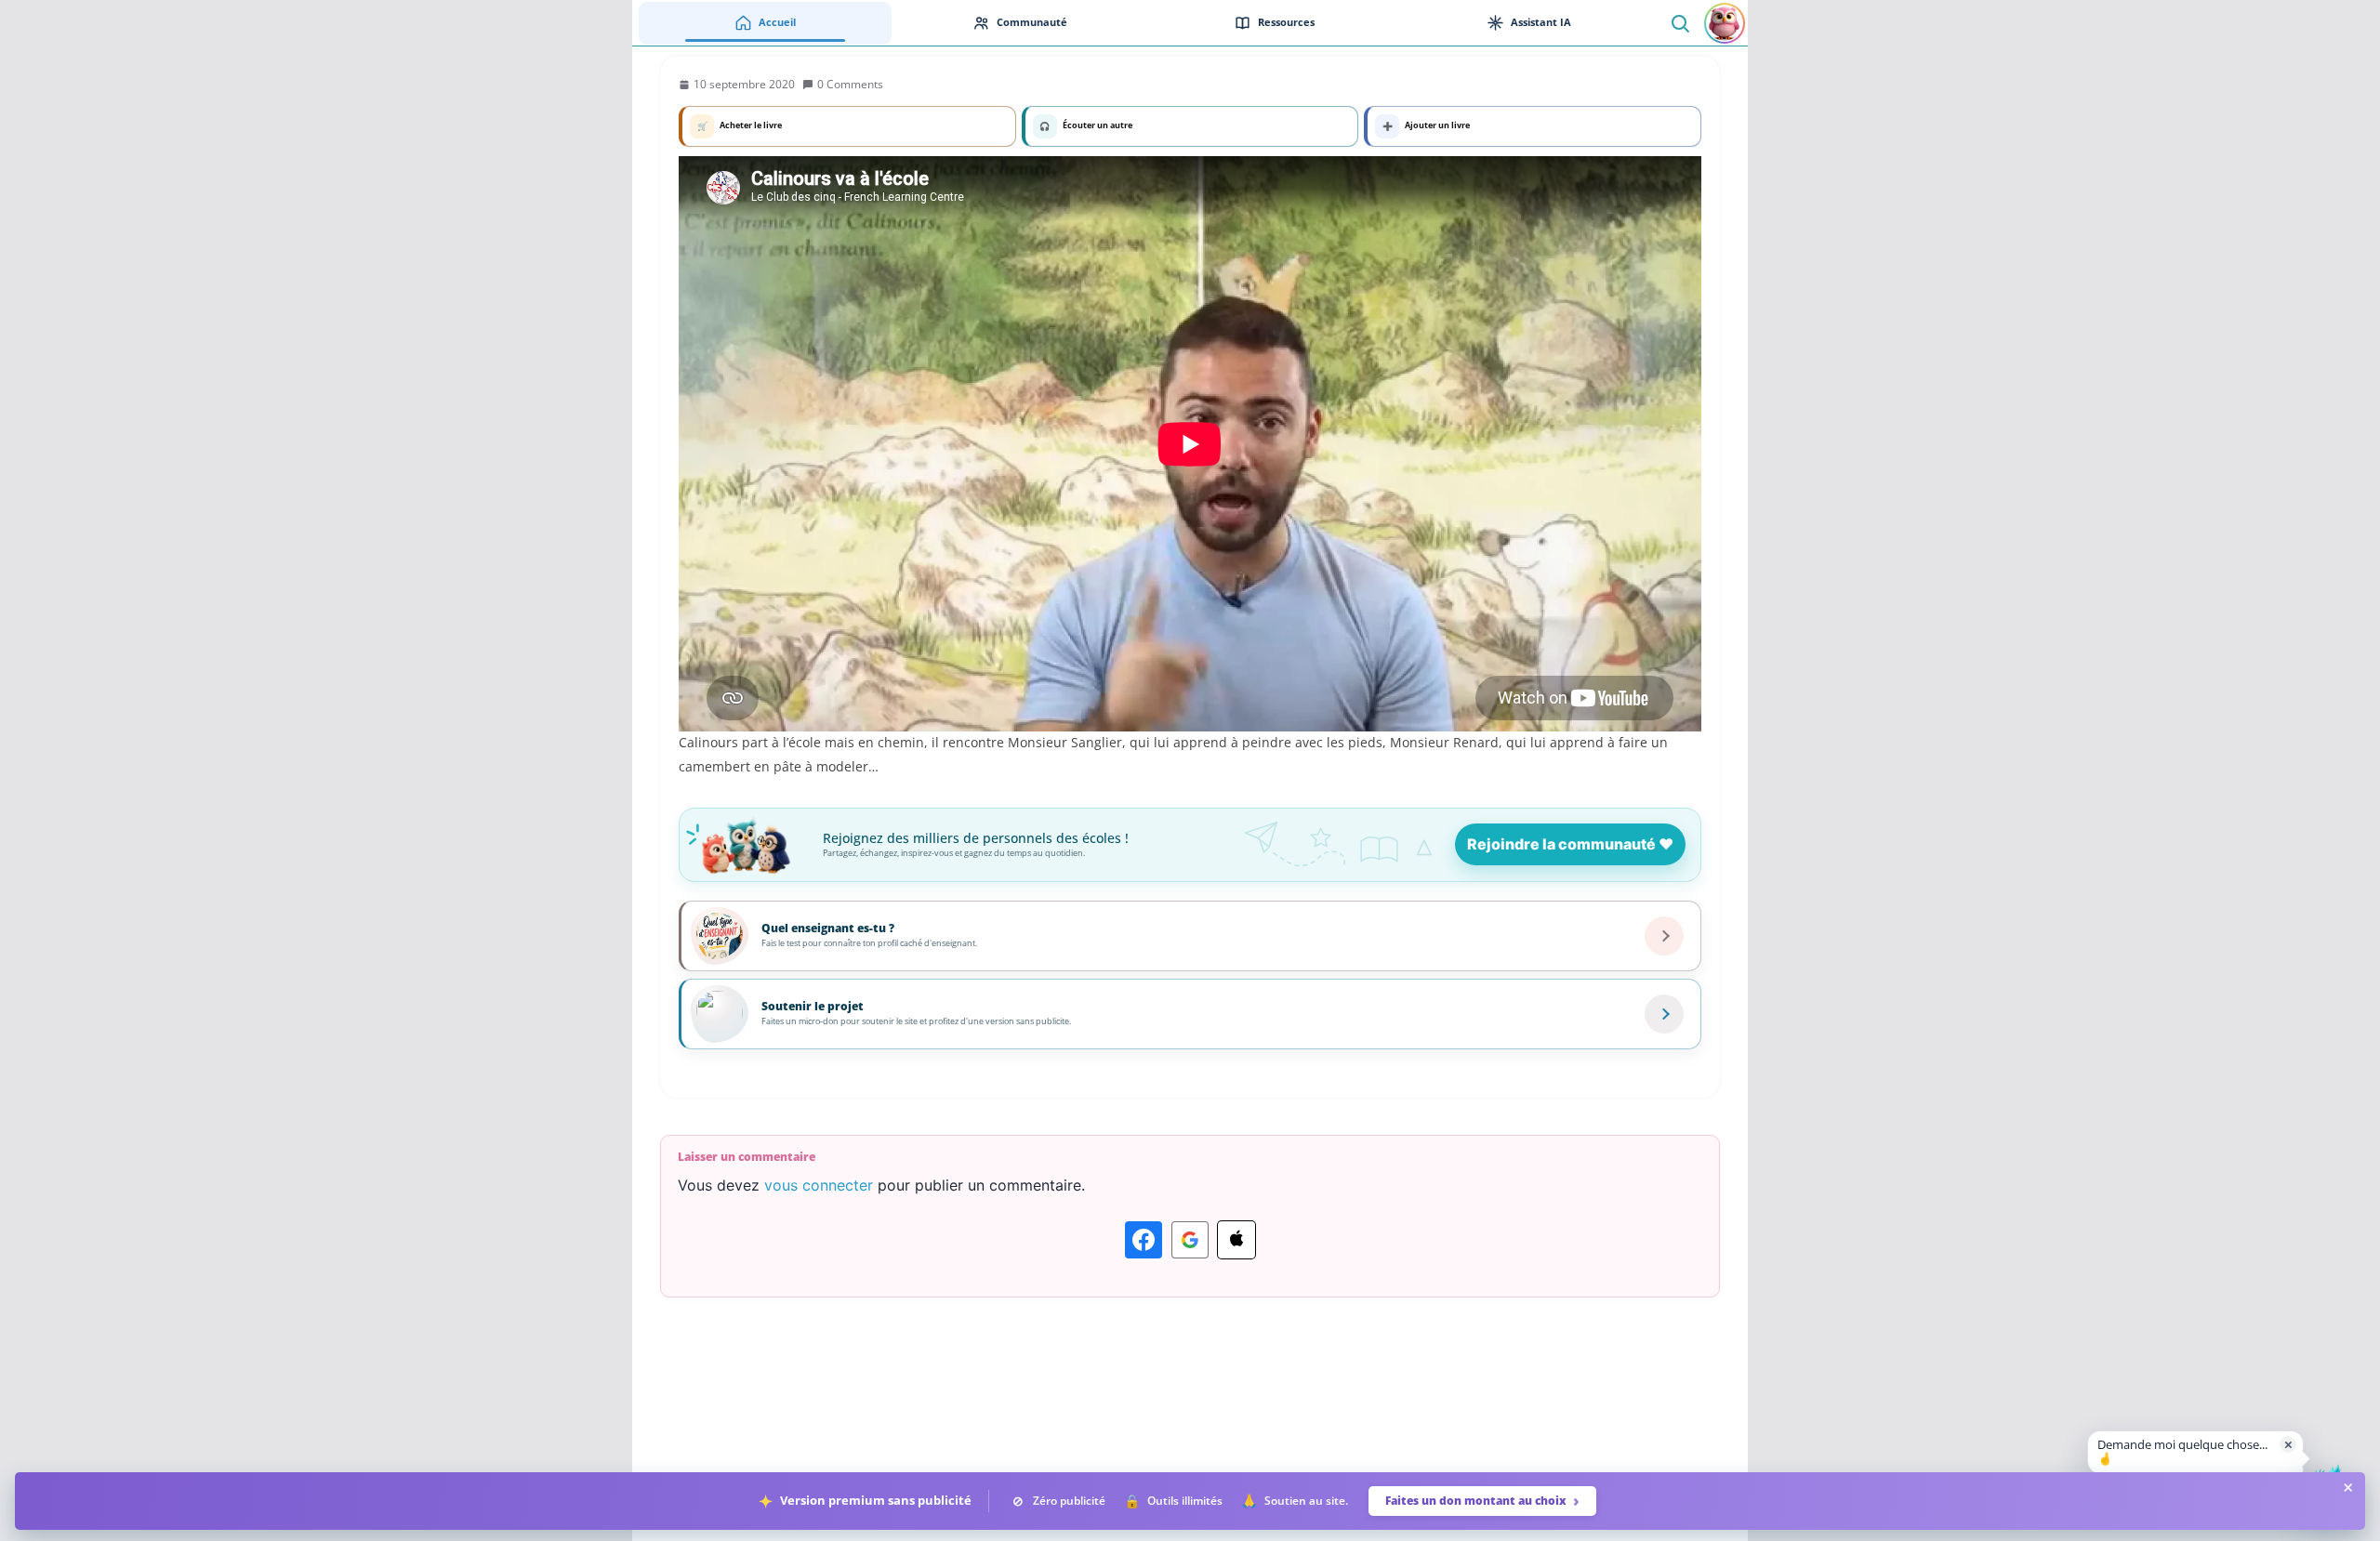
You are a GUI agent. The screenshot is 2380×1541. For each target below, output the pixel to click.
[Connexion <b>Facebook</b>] (1144, 1240)
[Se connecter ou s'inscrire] (1725, 23)
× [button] (2288, 1444)
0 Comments (850, 84)
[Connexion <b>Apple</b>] (1236, 1240)
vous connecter (819, 1185)
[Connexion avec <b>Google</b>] (1190, 1240)
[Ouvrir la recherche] (1679, 23)
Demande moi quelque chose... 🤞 (2182, 1452)
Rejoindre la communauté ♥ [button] (1570, 844)
